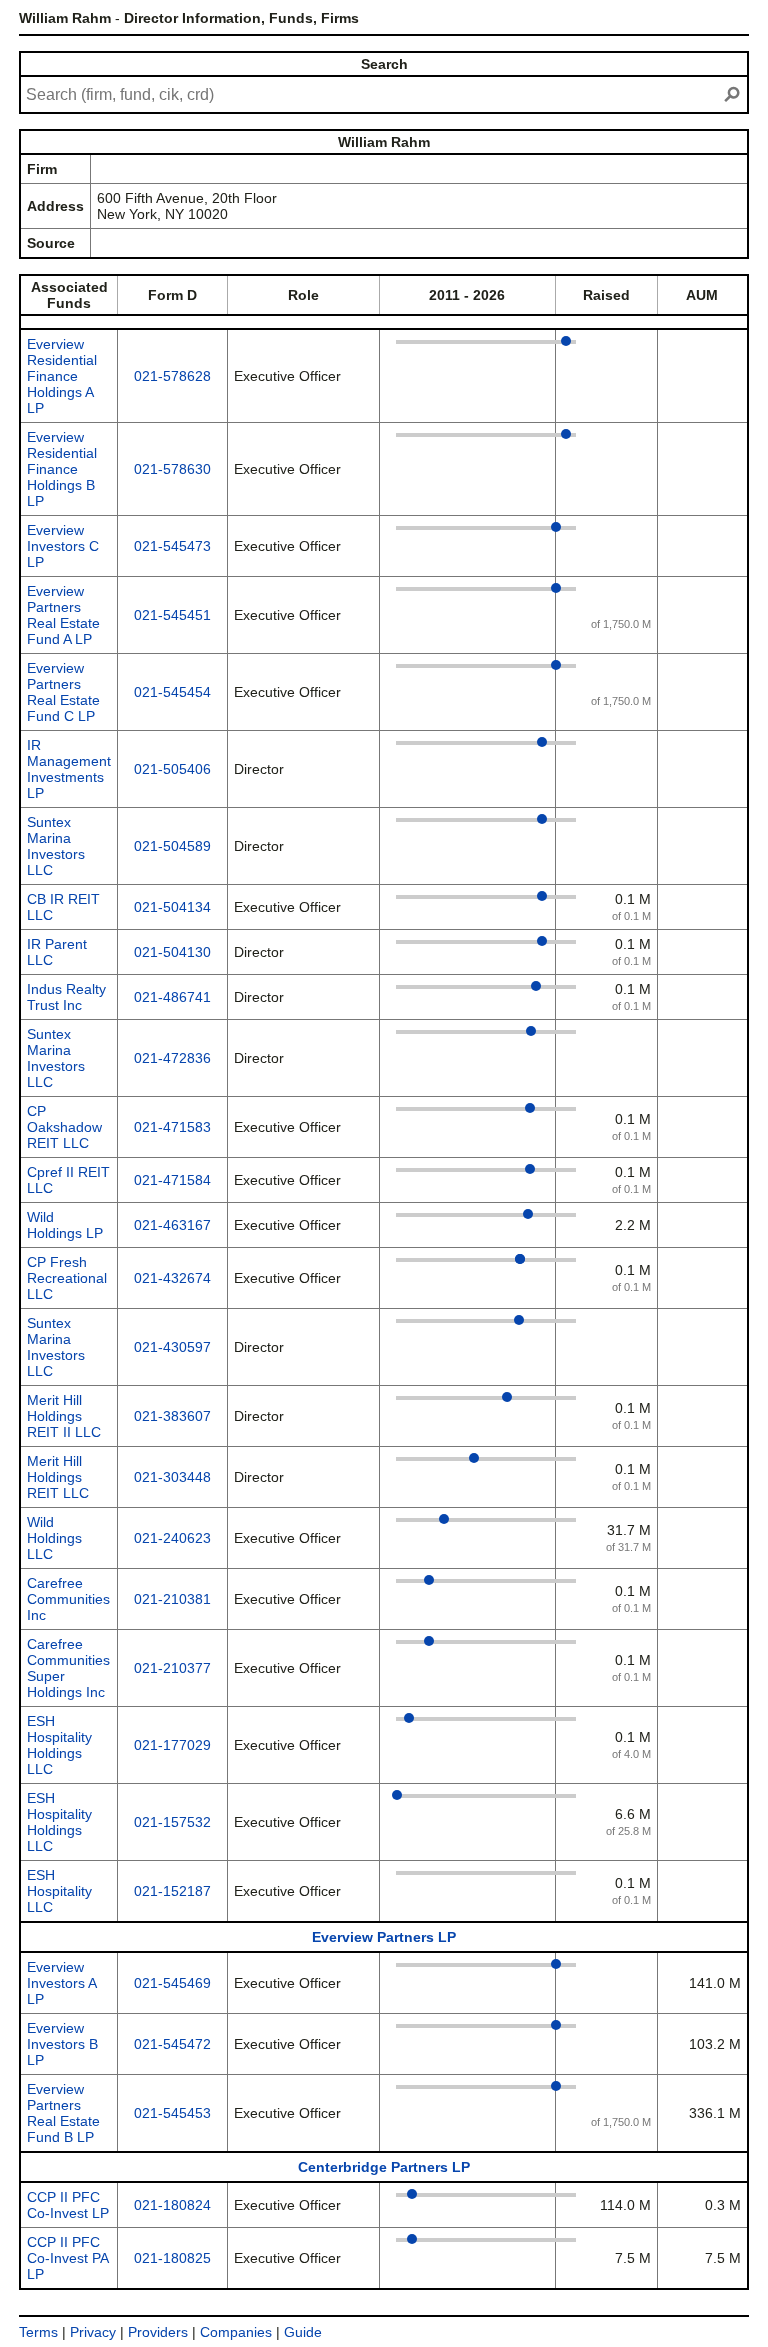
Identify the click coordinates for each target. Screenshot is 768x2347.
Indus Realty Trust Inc (66, 997)
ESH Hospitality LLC (59, 1891)
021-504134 (172, 907)
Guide (303, 2332)
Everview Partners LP (384, 1937)
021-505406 (172, 769)
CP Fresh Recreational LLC (67, 1278)
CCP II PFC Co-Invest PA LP (67, 2258)
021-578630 (172, 469)
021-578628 (172, 376)
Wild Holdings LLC (54, 1538)
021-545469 (172, 1983)
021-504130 (172, 952)
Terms (38, 2332)
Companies (236, 2332)
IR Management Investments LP (69, 769)
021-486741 (172, 997)
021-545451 (172, 615)
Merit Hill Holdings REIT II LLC (64, 1416)
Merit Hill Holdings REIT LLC (58, 1477)
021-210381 (172, 1599)
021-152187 (172, 1891)
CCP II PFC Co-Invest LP (68, 2205)
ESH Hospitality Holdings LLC (59, 1745)
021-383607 (172, 1416)
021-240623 (172, 1538)
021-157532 (172, 1822)
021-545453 (172, 2113)
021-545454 (172, 692)
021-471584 (172, 1180)
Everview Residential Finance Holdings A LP (62, 376)
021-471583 (172, 1127)
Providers (158, 2332)
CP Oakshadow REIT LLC (64, 1127)
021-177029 (172, 1745)
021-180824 (172, 2205)
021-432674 (172, 1278)
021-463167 (172, 1225)
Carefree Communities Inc (68, 1599)
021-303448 (172, 1477)
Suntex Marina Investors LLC (56, 846)
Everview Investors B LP (62, 2044)
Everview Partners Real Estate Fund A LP (63, 615)
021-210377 (172, 1668)
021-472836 (172, 1058)
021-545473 (172, 546)
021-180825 (172, 2258)
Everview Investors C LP (63, 546)
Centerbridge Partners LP (384, 2167)
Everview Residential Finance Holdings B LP (62, 469)
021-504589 (172, 846)
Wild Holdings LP (65, 1225)
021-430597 (172, 1347)
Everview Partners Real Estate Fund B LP (63, 2113)
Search (384, 64)
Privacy (93, 2332)
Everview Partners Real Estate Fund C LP (63, 692)
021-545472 (172, 2044)
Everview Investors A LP (61, 1983)
